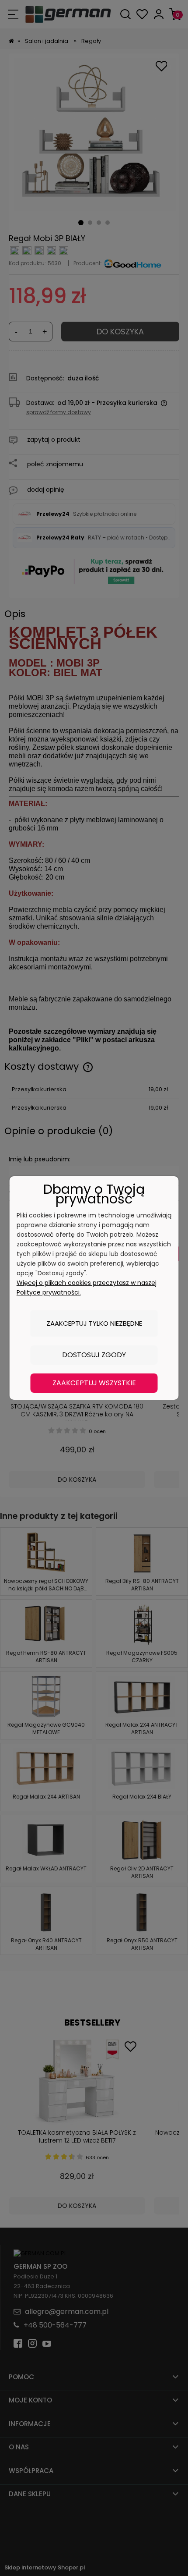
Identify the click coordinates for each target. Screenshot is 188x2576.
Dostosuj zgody (94, 1355)
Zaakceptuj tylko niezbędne (94, 1323)
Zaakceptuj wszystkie (94, 1383)
